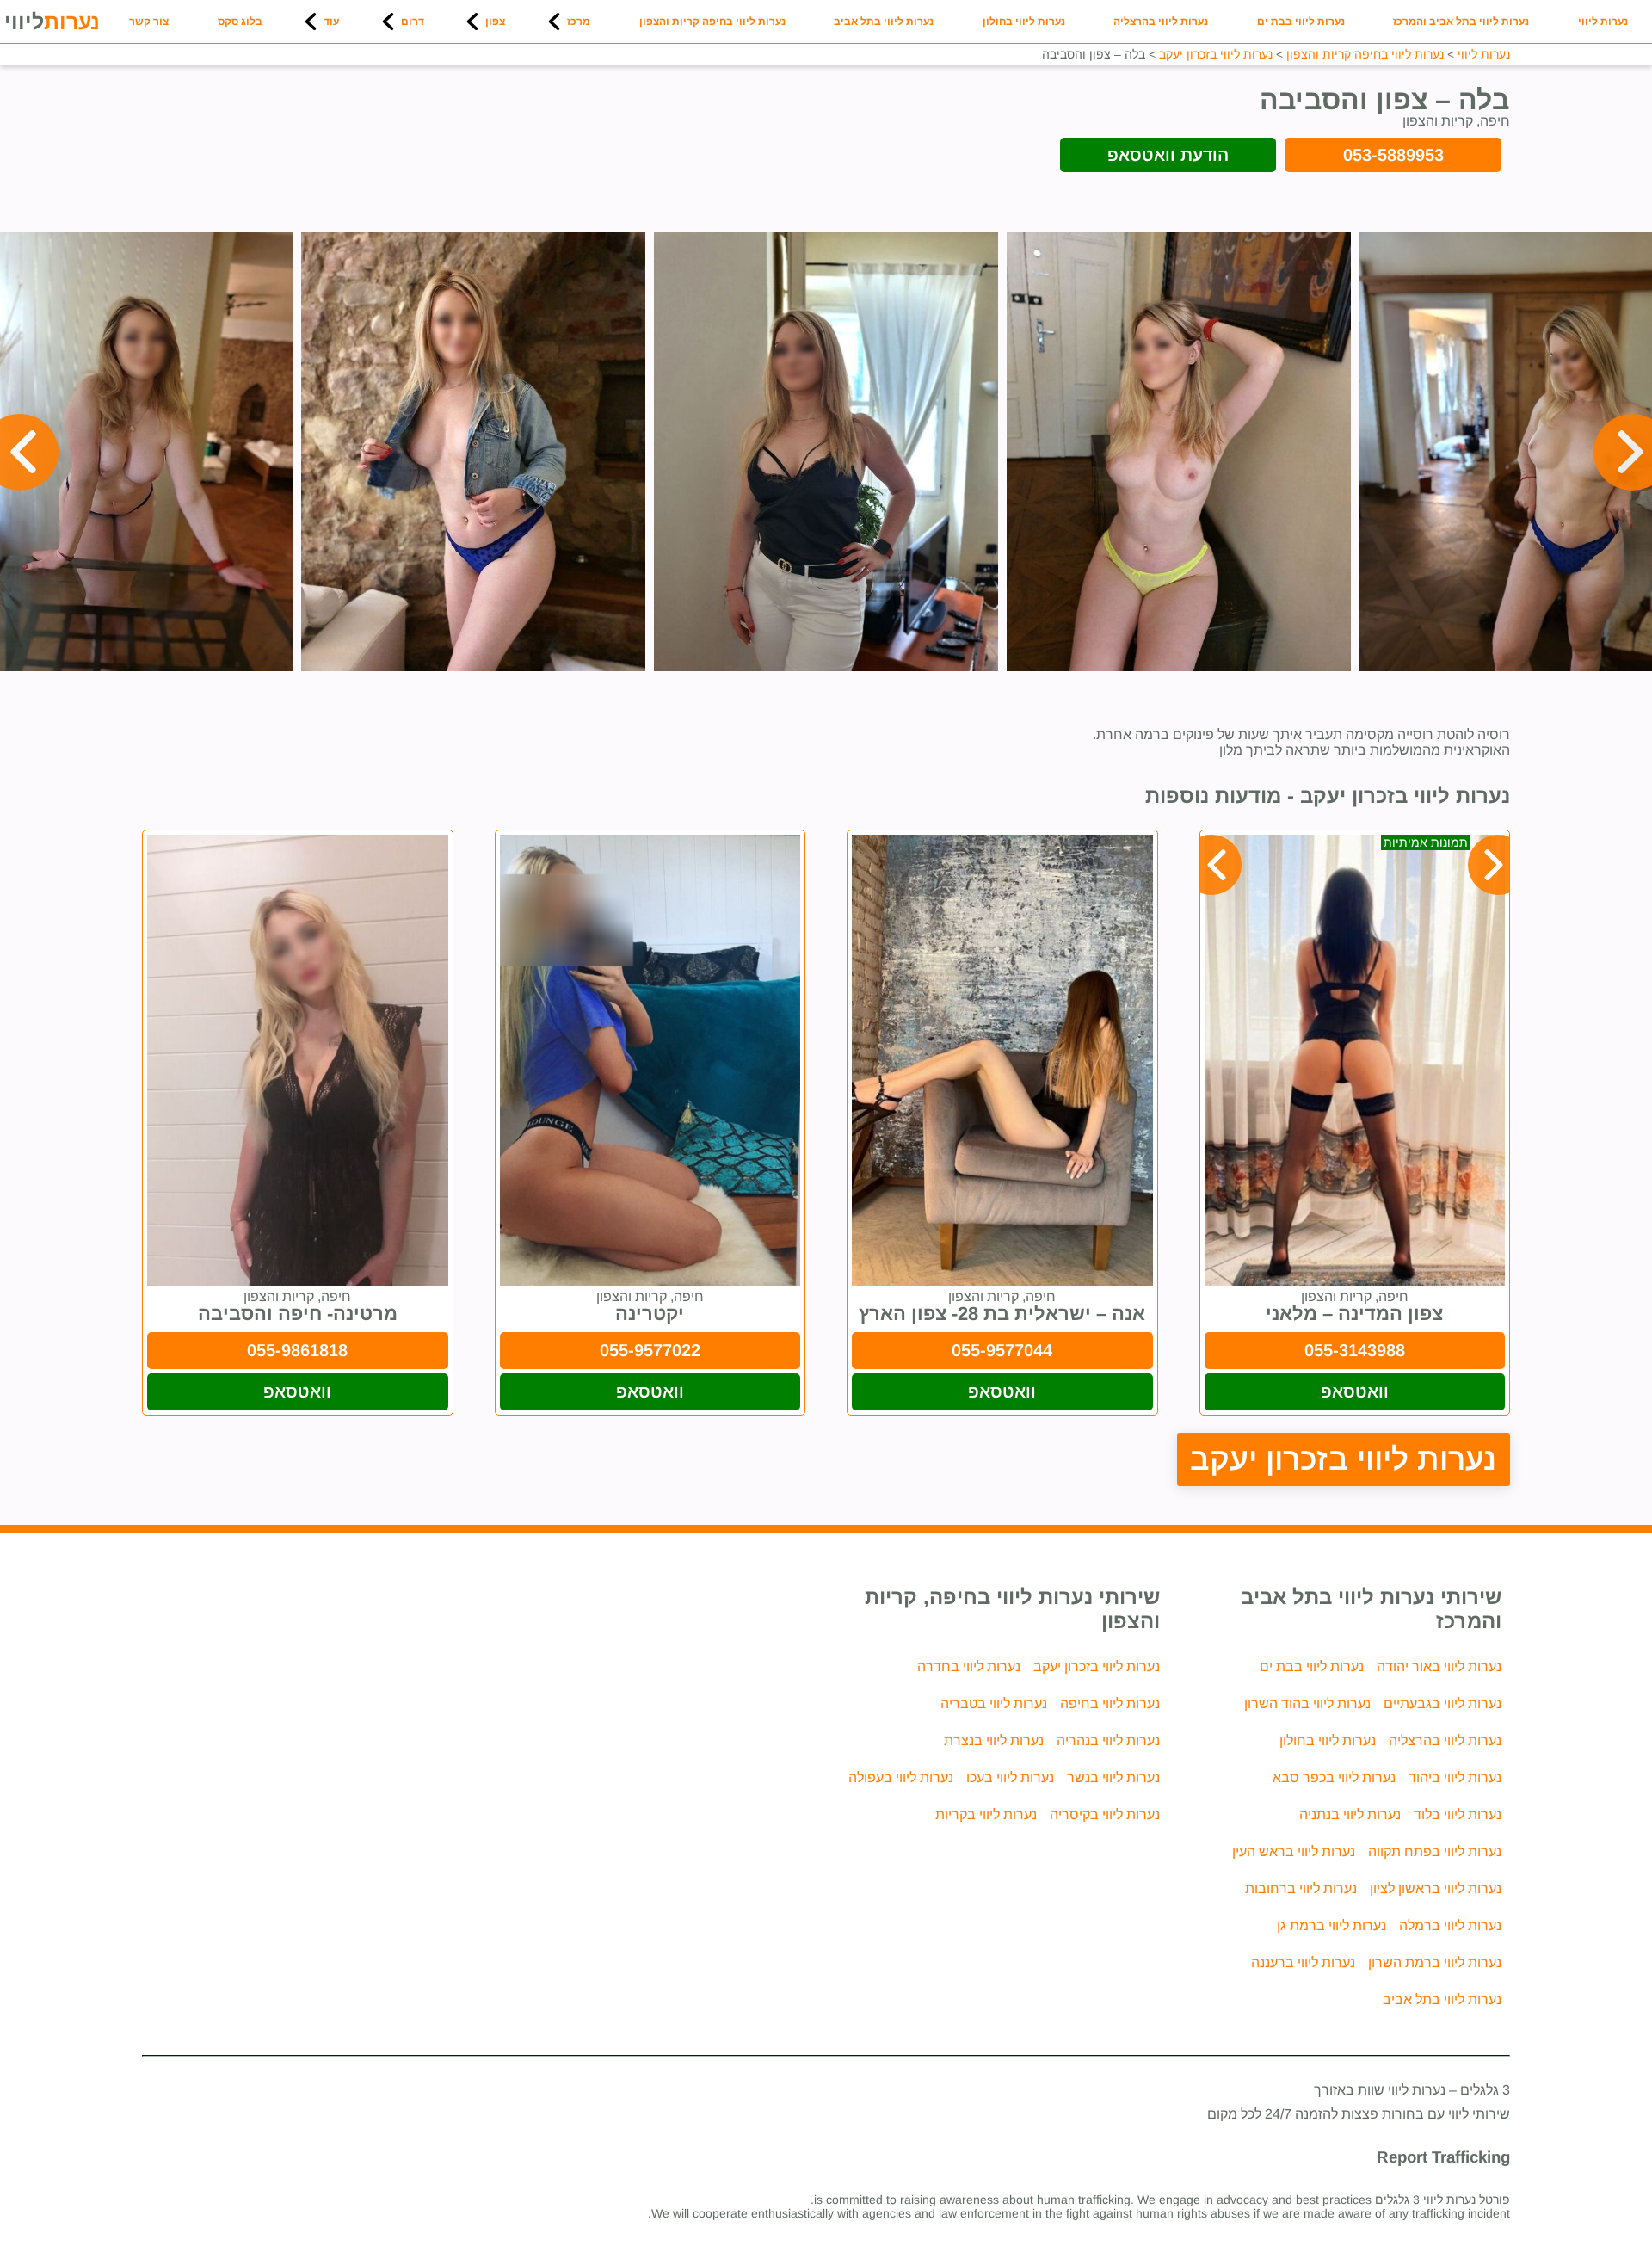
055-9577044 (1002, 1350)
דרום (413, 22)
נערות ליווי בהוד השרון (1307, 1703)
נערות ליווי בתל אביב (884, 22)
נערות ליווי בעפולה (901, 1777)
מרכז (579, 22)
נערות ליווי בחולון (1024, 22)
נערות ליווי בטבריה (994, 1703)
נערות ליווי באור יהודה (1439, 1666)
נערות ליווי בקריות (986, 1814)
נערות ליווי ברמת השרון (1435, 1962)
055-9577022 (650, 1350)
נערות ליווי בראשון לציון (1436, 1888)
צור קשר (149, 22)
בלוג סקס (240, 22)
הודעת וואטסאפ (1168, 155)
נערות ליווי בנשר (1113, 1777)
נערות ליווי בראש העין (1294, 1851)
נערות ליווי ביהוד (1455, 1777)
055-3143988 (1355, 1350)
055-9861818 (297, 1350)
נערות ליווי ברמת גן (1331, 1925)
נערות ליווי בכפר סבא (1334, 1777)
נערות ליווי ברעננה (1303, 1962)
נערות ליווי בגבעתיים (1442, 1703)
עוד (331, 22)
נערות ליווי (1603, 22)
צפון (495, 22)
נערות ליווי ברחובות (1301, 1888)
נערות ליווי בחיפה (1110, 1703)
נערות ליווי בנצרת (994, 1740)
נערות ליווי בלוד (1458, 1814)
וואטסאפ (1355, 1391)
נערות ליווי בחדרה (969, 1666)
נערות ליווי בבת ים (1301, 22)
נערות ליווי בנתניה (1350, 1814)
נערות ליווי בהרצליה (1161, 22)
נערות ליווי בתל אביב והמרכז (1461, 22)
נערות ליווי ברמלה (1450, 1925)
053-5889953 (1393, 155)
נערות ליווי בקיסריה (1105, 1814)
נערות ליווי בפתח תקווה (1435, 1851)
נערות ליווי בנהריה (1108, 1740)
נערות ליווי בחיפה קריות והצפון (712, 22)
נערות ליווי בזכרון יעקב (1344, 1459)
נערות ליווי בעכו (1010, 1777)
